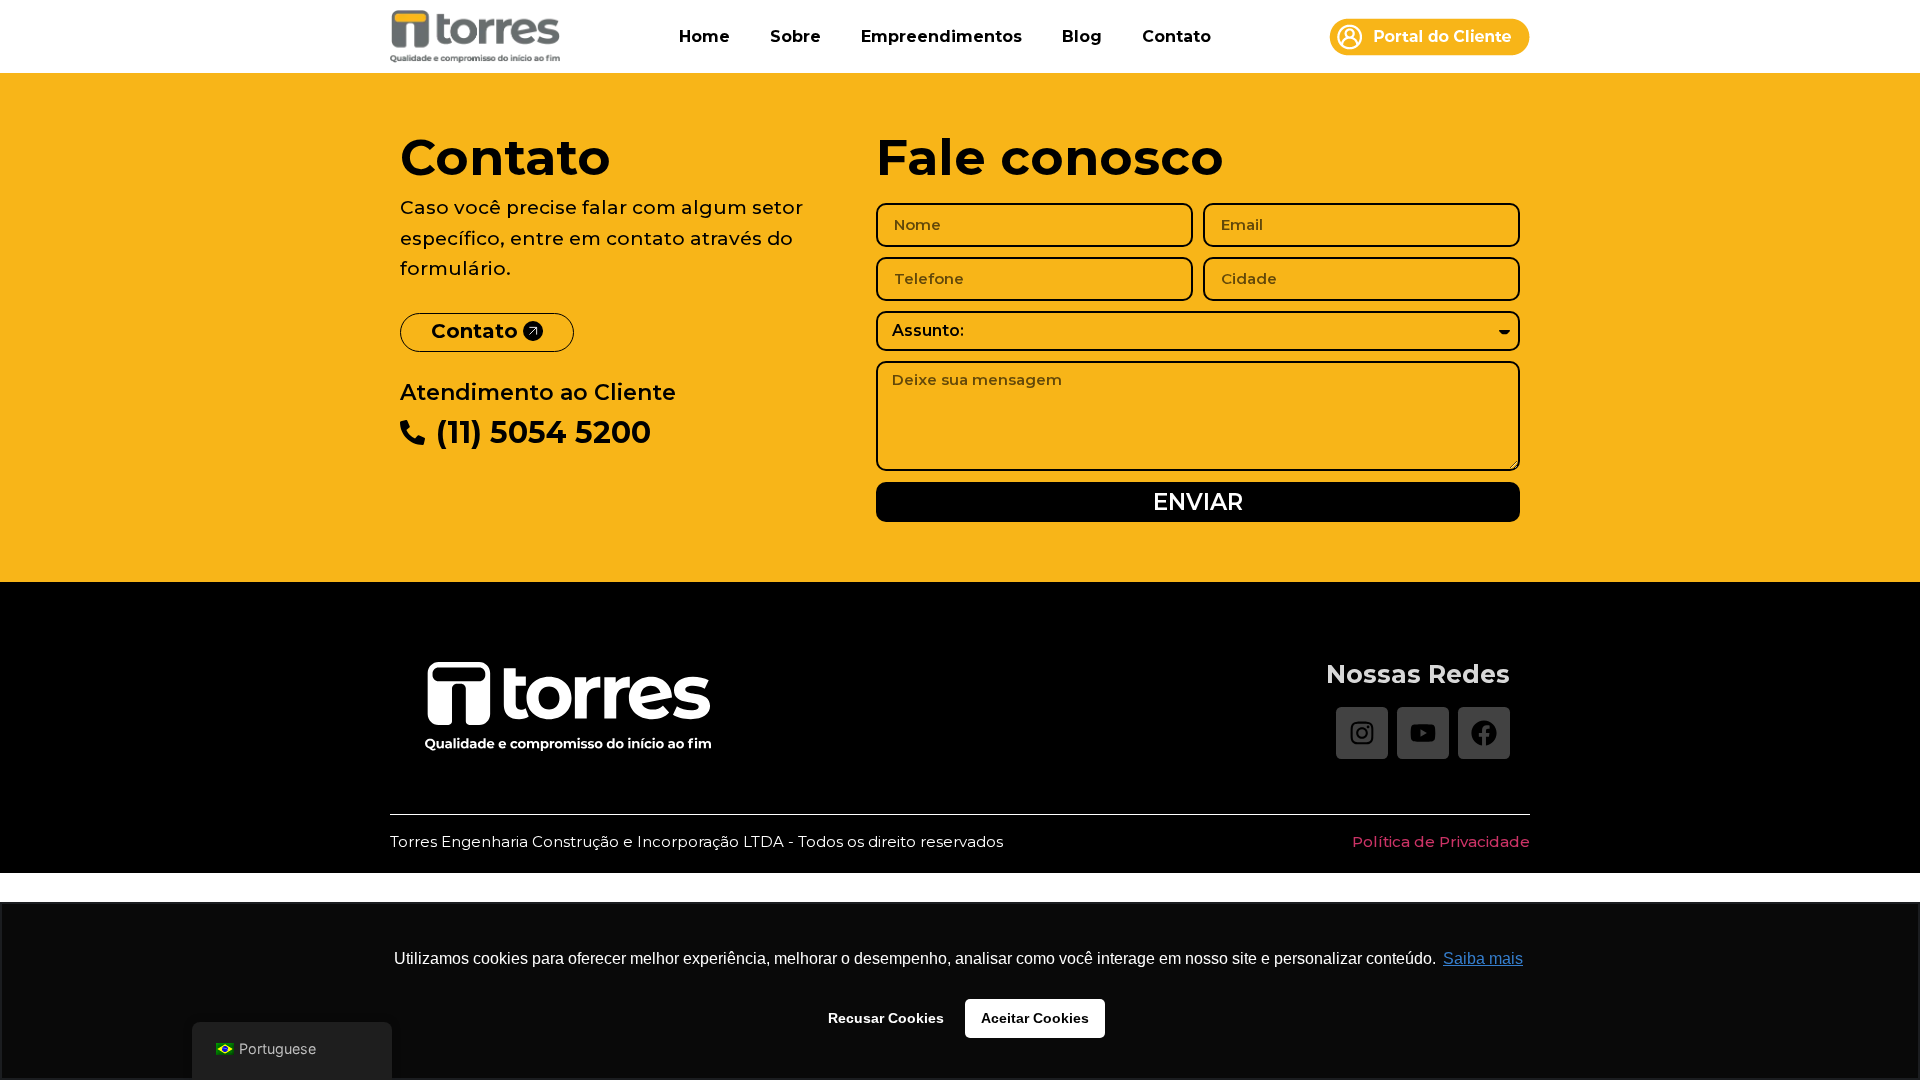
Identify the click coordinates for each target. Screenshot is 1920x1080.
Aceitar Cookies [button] (1035, 1018)
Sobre (795, 36)
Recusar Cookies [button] (886, 1018)
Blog (1082, 36)
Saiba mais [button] (1483, 958)
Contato (1176, 36)
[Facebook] (1484, 733)
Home (704, 36)
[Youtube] (1423, 733)
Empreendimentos (941, 36)
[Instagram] (1362, 733)
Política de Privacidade (1441, 841)
